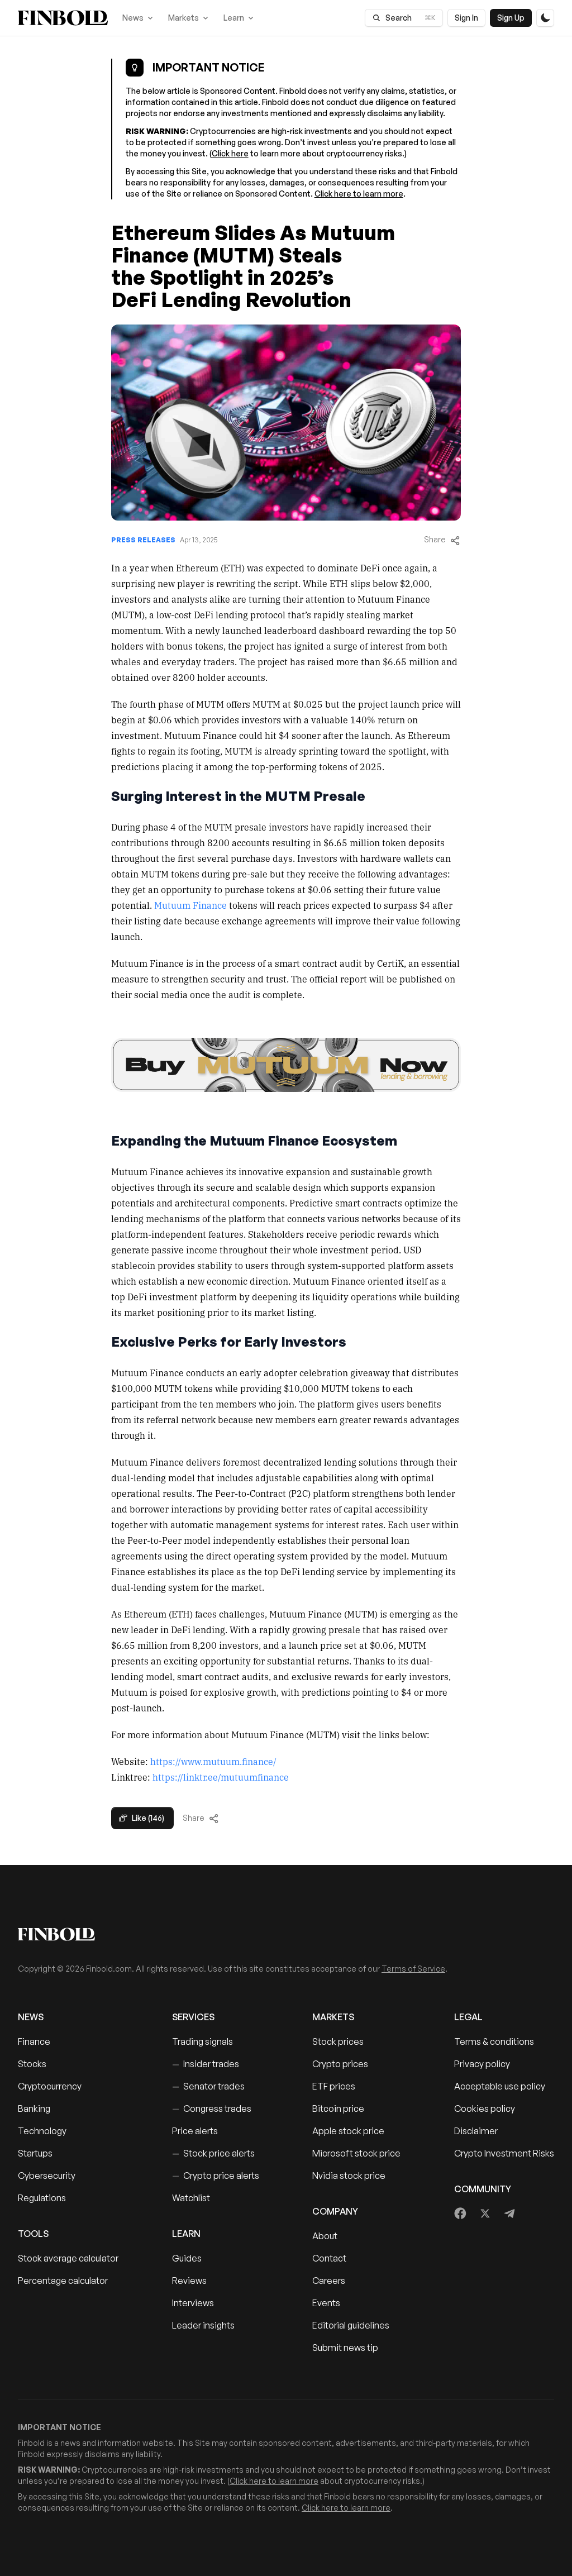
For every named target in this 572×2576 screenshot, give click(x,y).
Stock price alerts (213, 2153)
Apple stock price (348, 2131)
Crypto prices (340, 2064)
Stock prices (338, 2041)
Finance (34, 2041)
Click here (230, 153)
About (325, 2236)
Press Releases (143, 540)
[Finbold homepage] (286, 1934)
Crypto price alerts (216, 2176)
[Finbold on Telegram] (509, 2214)
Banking (34, 2108)
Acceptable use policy (500, 2086)
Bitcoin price (338, 2108)
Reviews (189, 2281)
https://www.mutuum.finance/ (213, 1761)
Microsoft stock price (356, 2153)
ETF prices (334, 2086)
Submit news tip (345, 2348)
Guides (187, 2258)
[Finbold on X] (485, 2214)
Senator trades (208, 2086)
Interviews (193, 2303)
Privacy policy (482, 2064)
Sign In (466, 18)
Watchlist (191, 2198)
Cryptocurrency (50, 2086)
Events (326, 2303)
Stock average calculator (68, 2258)
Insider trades (206, 2064)
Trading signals (202, 2041)
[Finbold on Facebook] (461, 2214)
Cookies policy (485, 2108)
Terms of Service (413, 1969)
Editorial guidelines (351, 2325)
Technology (42, 2131)
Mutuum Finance (190, 905)
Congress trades (212, 2108)
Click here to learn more (359, 194)
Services (193, 2017)
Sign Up (511, 18)
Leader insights (203, 2325)
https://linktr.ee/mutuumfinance (221, 1777)
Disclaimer (476, 2131)
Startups (35, 2153)
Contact (329, 2258)
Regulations (42, 2198)
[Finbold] (63, 18)
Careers (329, 2281)
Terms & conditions (494, 2041)
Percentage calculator (63, 2281)
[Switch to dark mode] (545, 18)
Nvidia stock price (349, 2176)
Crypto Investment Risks (504, 2153)
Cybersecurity (47, 2176)
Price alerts (195, 2131)
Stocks (32, 2064)
